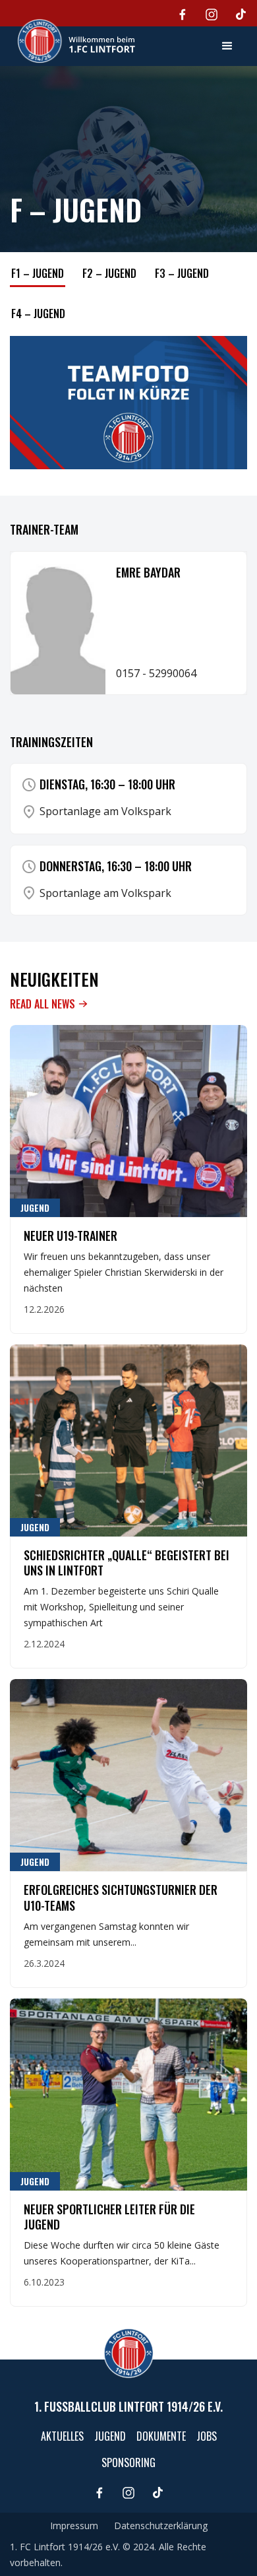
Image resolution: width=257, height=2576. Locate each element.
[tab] (38, 275)
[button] (227, 46)
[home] (73, 41)
